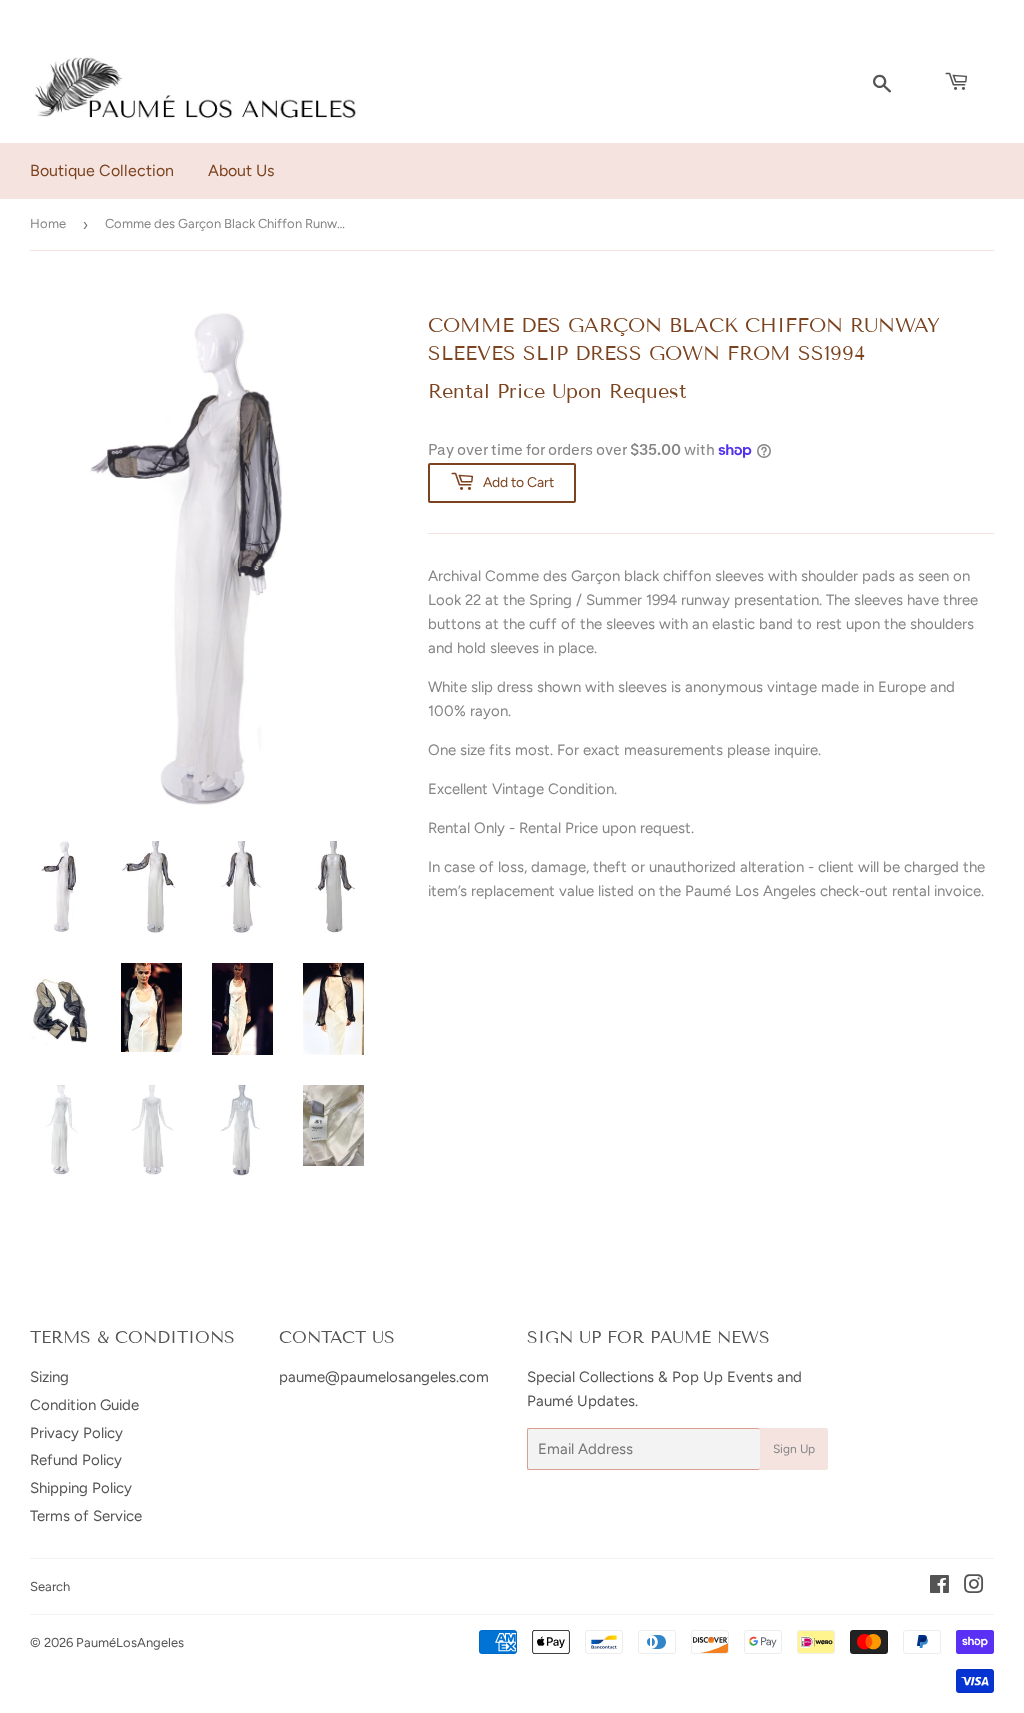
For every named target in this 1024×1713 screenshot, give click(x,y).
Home (48, 223)
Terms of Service (86, 1516)
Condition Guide (84, 1405)
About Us (241, 170)
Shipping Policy (81, 1488)
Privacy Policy (76, 1433)
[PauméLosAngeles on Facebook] (939, 1587)
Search (50, 1586)
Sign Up (794, 1449)
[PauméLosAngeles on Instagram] (974, 1587)
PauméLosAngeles (130, 1642)
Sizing (49, 1377)
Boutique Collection (102, 170)
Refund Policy (76, 1460)
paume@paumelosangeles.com (384, 1377)
